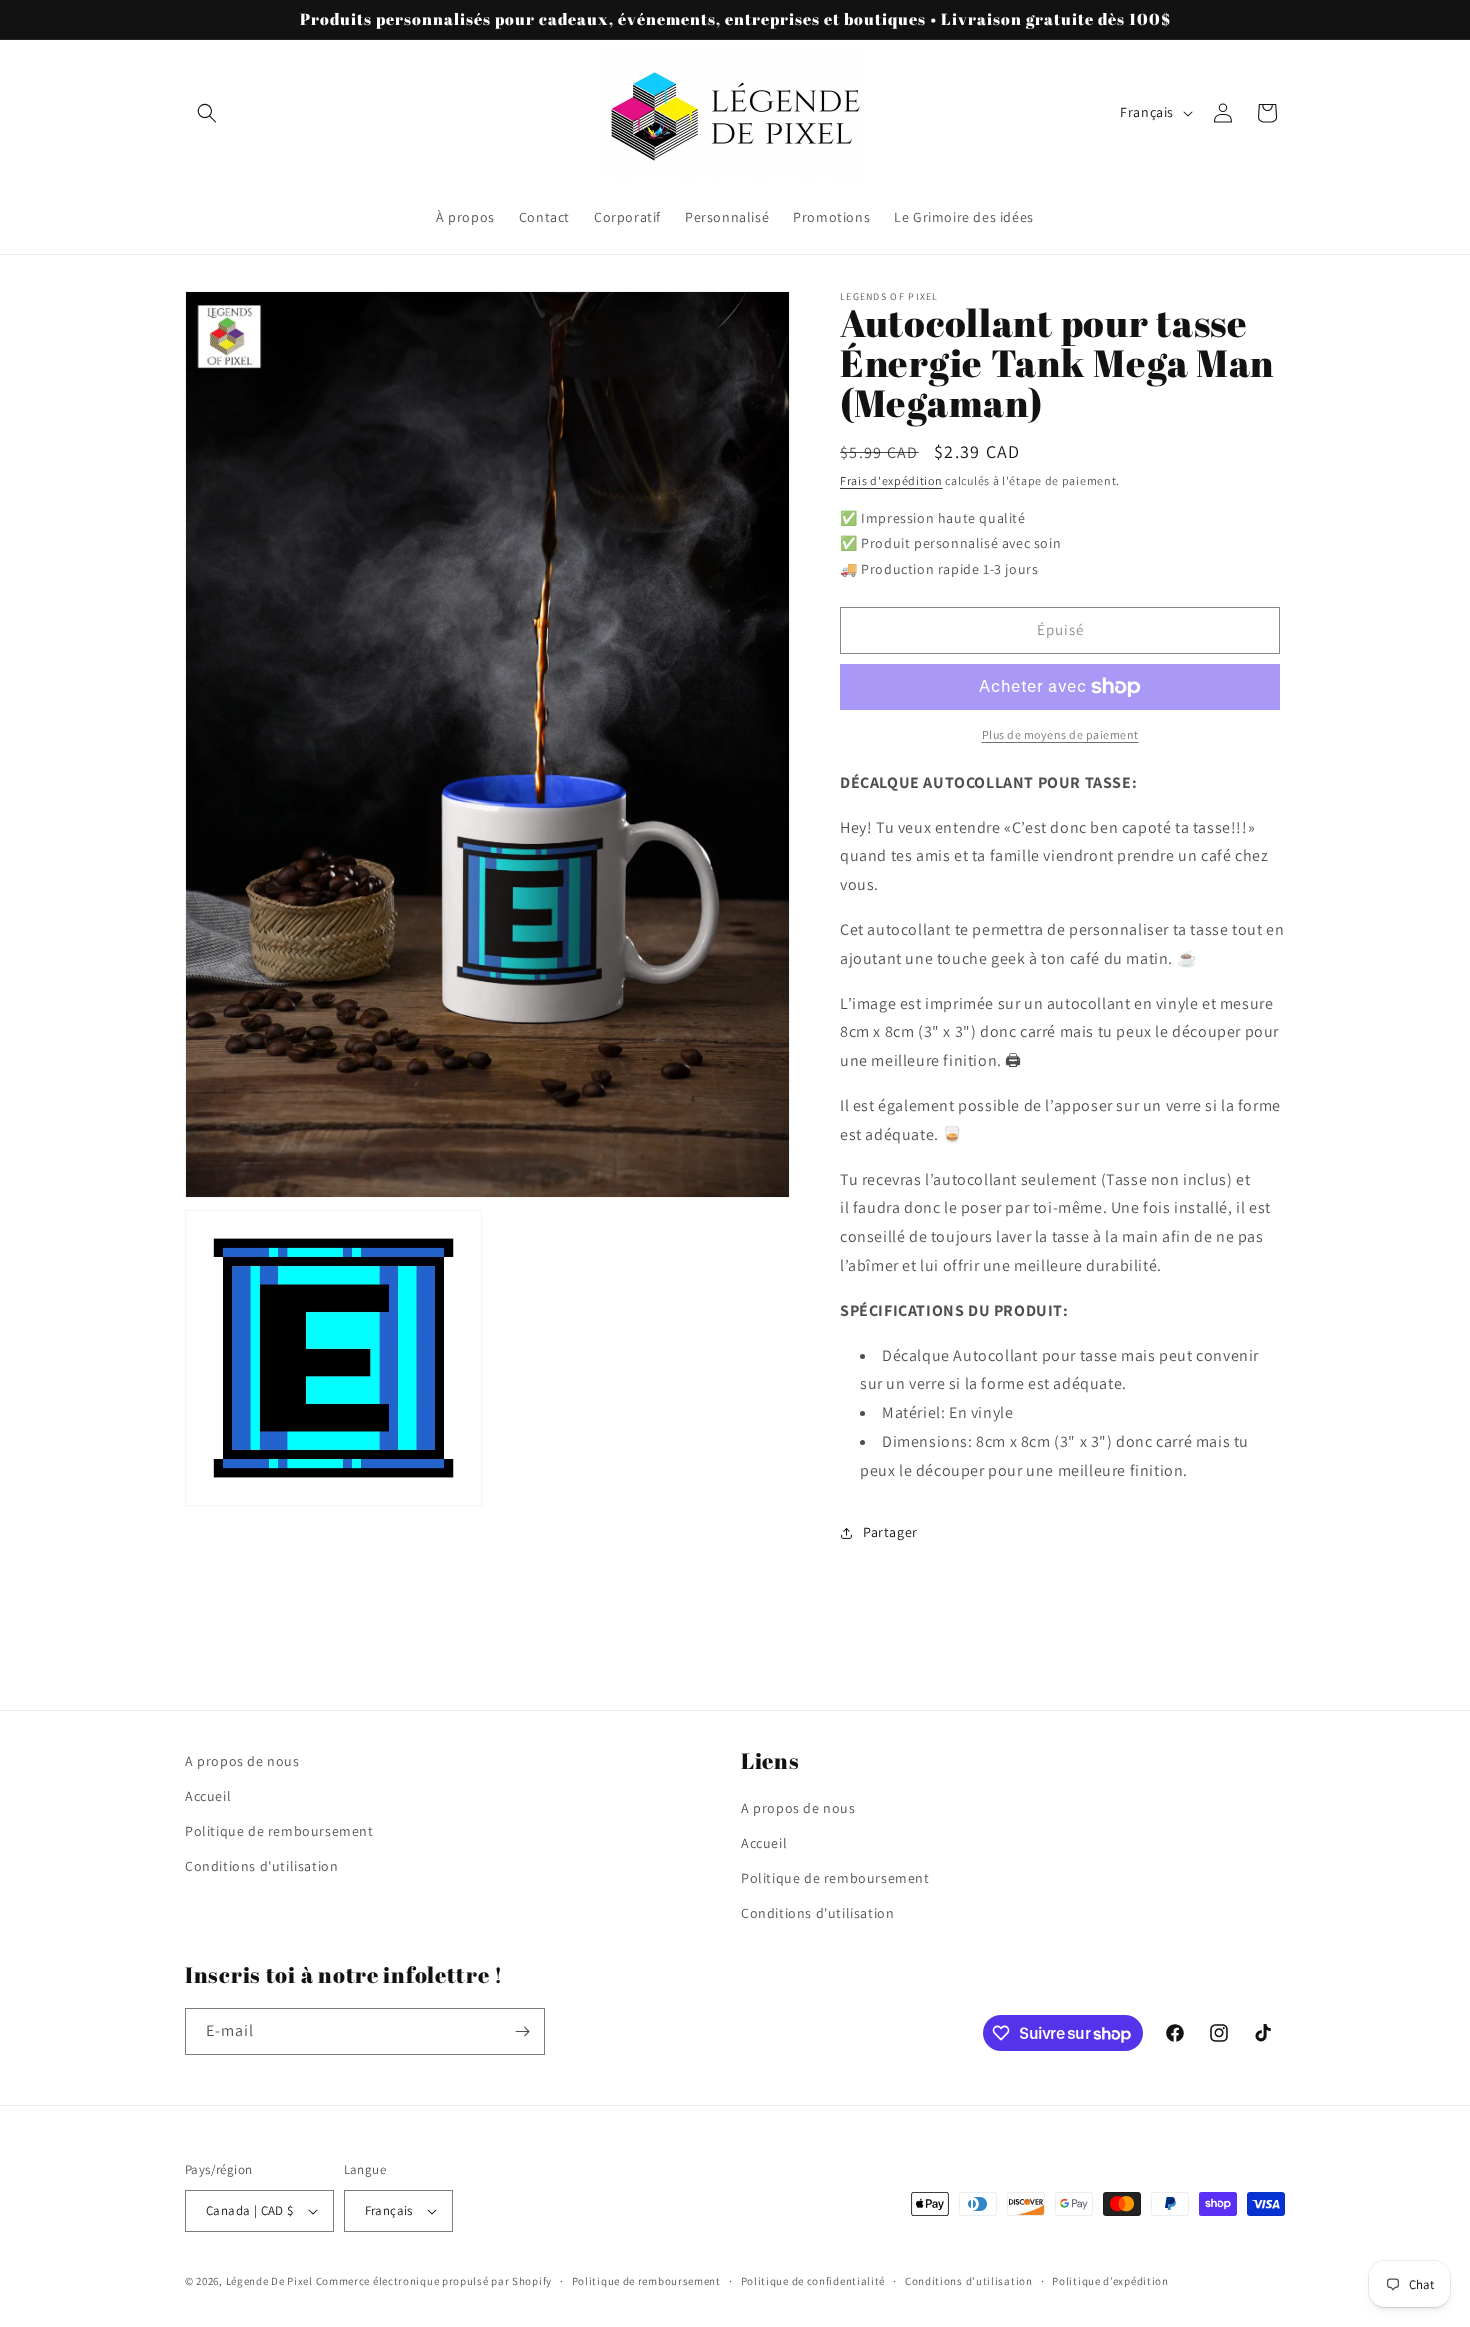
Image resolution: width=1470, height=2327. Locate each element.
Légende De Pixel (269, 2281)
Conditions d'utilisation (261, 1866)
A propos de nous (242, 1761)
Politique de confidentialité (813, 2281)
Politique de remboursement (279, 1831)
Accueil (208, 1796)
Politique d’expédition (1110, 2281)
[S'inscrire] (522, 2031)
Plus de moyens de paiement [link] (1060, 734)
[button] (207, 113)
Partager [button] (890, 1532)
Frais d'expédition (891, 480)
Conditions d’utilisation (969, 2281)
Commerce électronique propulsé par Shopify (434, 2281)
